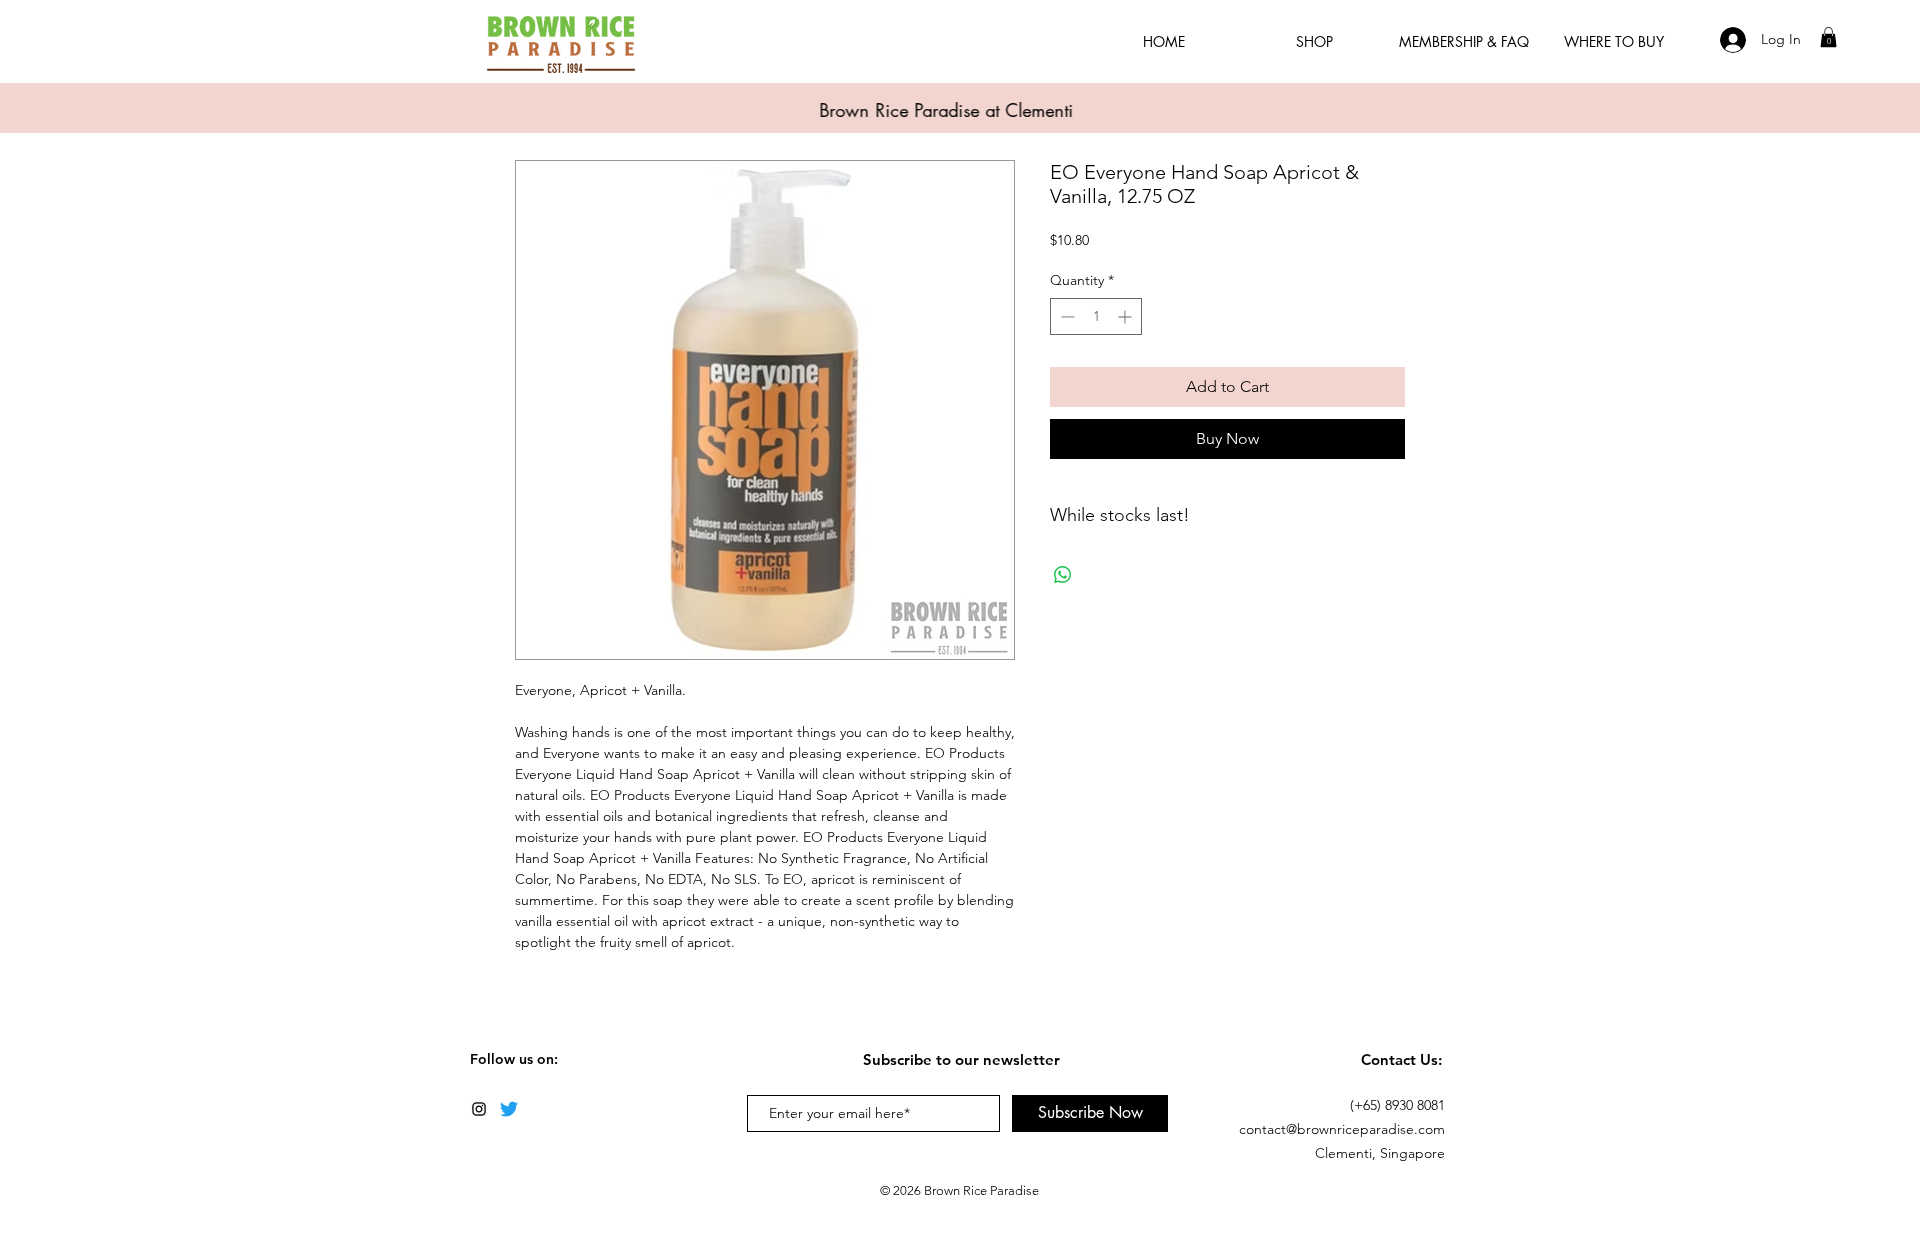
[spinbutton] (1096, 316)
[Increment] (1126, 316)
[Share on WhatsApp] (1063, 575)
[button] (1828, 37)
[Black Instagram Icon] (479, 1109)
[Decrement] (1065, 316)
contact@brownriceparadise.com (1342, 1129)
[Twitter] (509, 1109)
